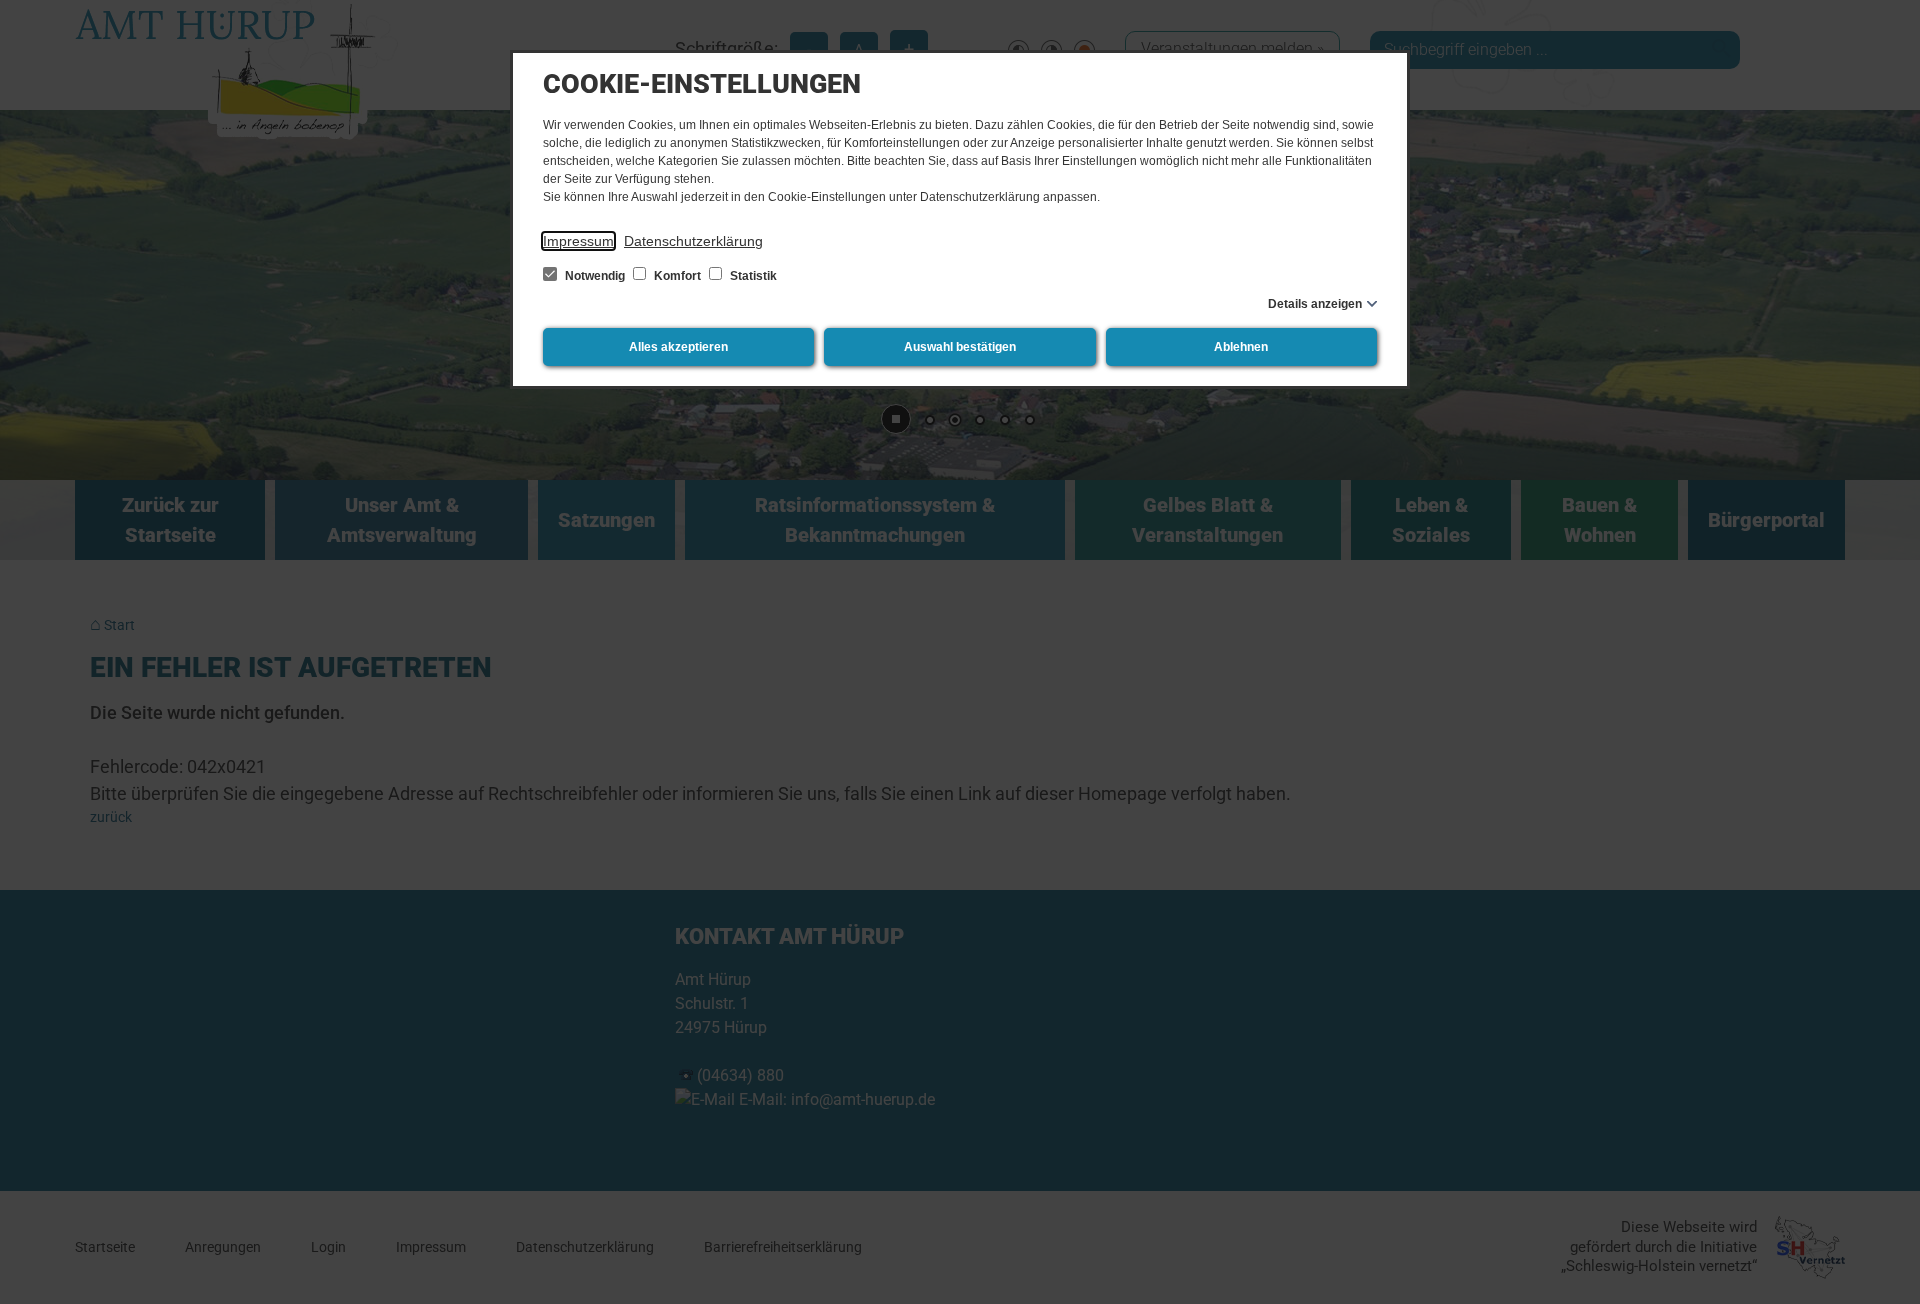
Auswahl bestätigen (960, 347)
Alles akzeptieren (678, 347)
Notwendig (595, 276)
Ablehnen (1241, 347)
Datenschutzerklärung (693, 241)
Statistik (752, 276)
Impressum (578, 241)
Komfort (677, 276)
